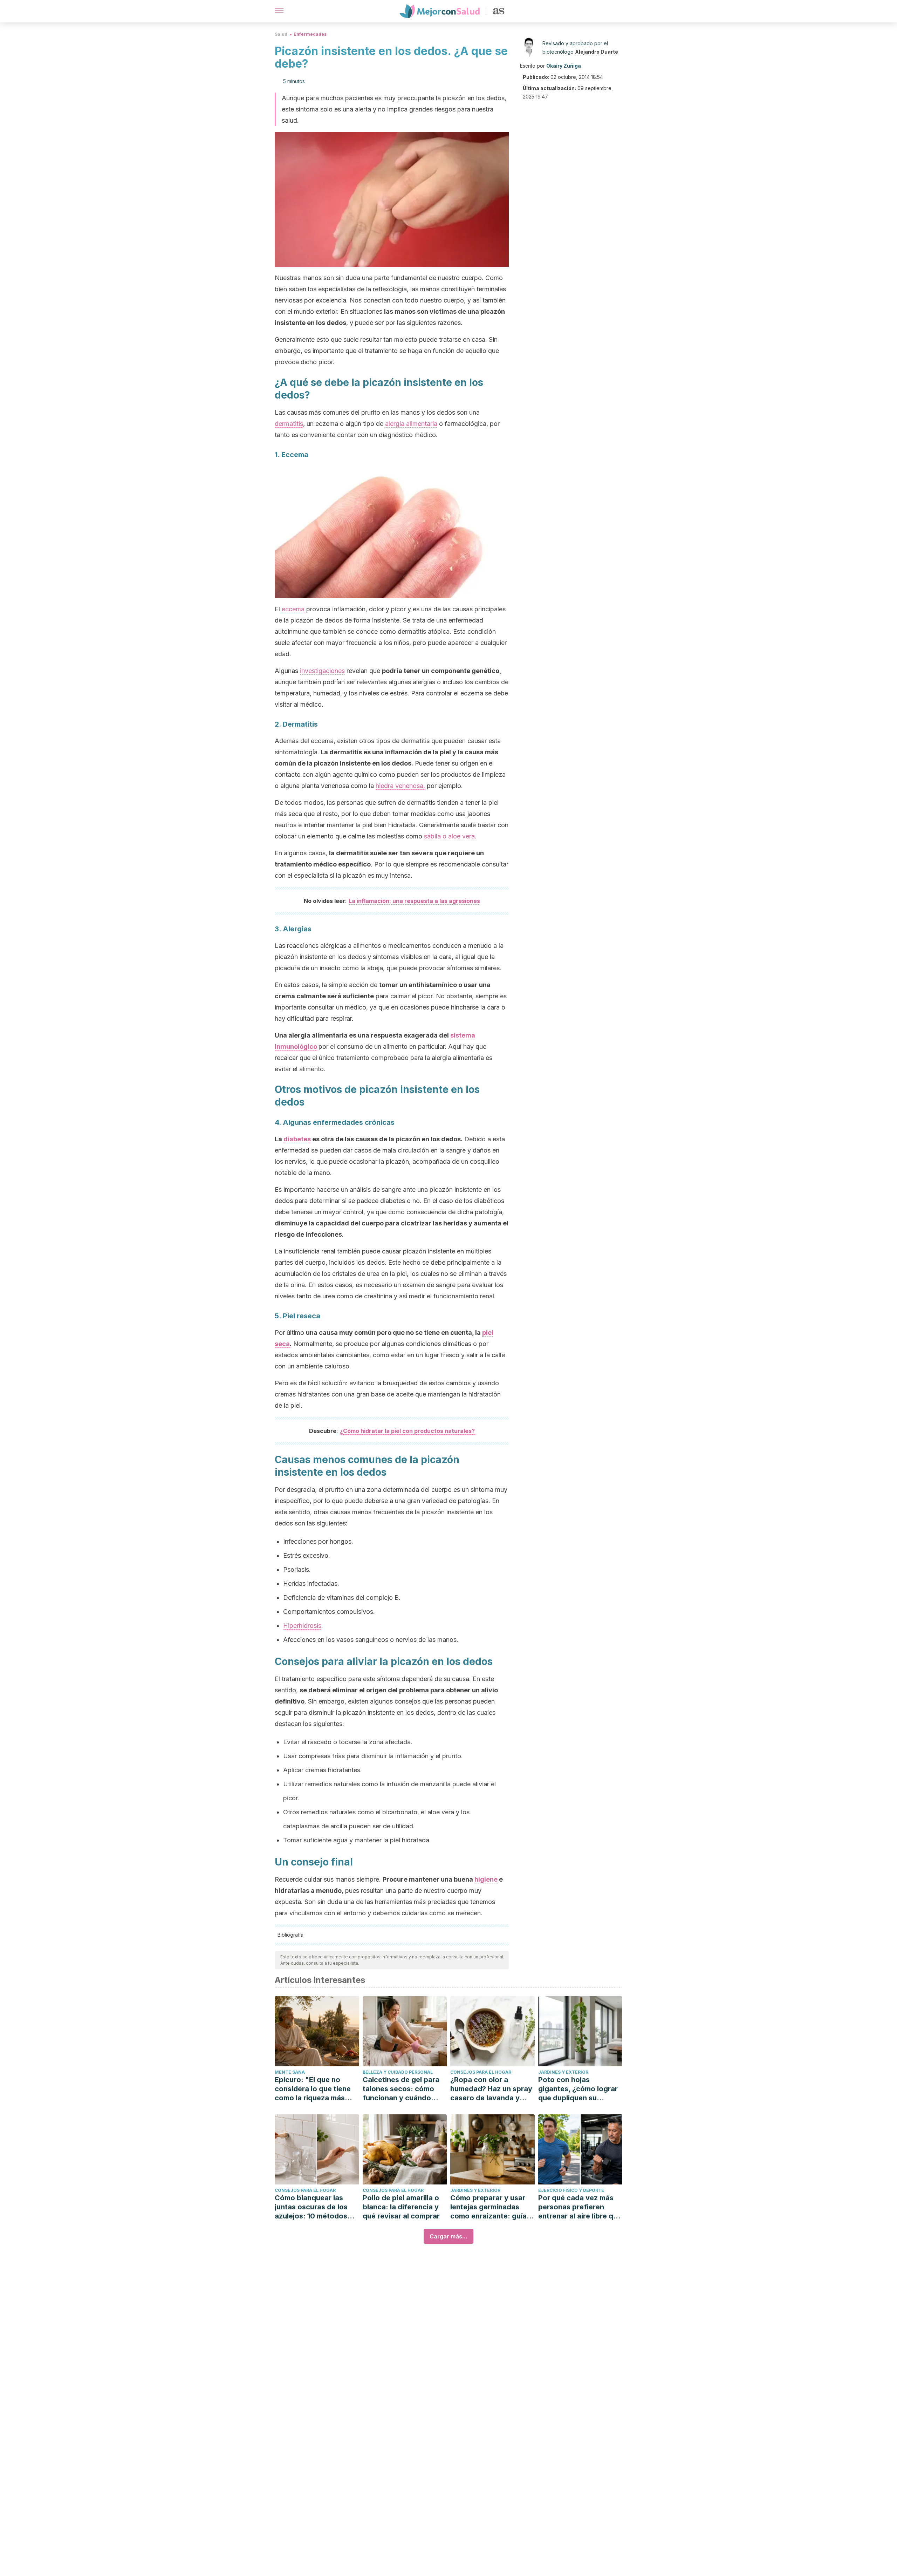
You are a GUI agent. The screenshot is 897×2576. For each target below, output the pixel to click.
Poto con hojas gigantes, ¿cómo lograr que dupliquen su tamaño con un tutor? (578, 2089)
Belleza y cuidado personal (398, 2072)
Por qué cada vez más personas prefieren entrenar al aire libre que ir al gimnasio (580, 2207)
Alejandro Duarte (597, 52)
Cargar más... (448, 2236)
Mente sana (290, 2072)
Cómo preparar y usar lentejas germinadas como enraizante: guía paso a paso (488, 2207)
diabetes (297, 1139)
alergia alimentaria (411, 424)
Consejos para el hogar (481, 2072)
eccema (293, 609)
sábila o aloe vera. (450, 836)
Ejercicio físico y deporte (571, 2190)
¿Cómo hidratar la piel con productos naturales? (407, 1431)
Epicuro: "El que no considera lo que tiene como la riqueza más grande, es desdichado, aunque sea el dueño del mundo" (316, 2089)
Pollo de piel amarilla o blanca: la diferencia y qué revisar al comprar (401, 2207)
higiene (486, 1879)
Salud (281, 34)
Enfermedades (310, 34)
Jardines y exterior (563, 2072)
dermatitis (289, 424)
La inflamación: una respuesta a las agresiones (414, 901)
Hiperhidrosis (302, 1626)
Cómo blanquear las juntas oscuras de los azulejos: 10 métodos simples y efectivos (311, 2207)
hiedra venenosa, (400, 786)
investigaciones (322, 671)
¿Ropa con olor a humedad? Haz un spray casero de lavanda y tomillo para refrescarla (491, 2089)
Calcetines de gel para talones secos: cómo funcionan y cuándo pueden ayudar (401, 2089)
